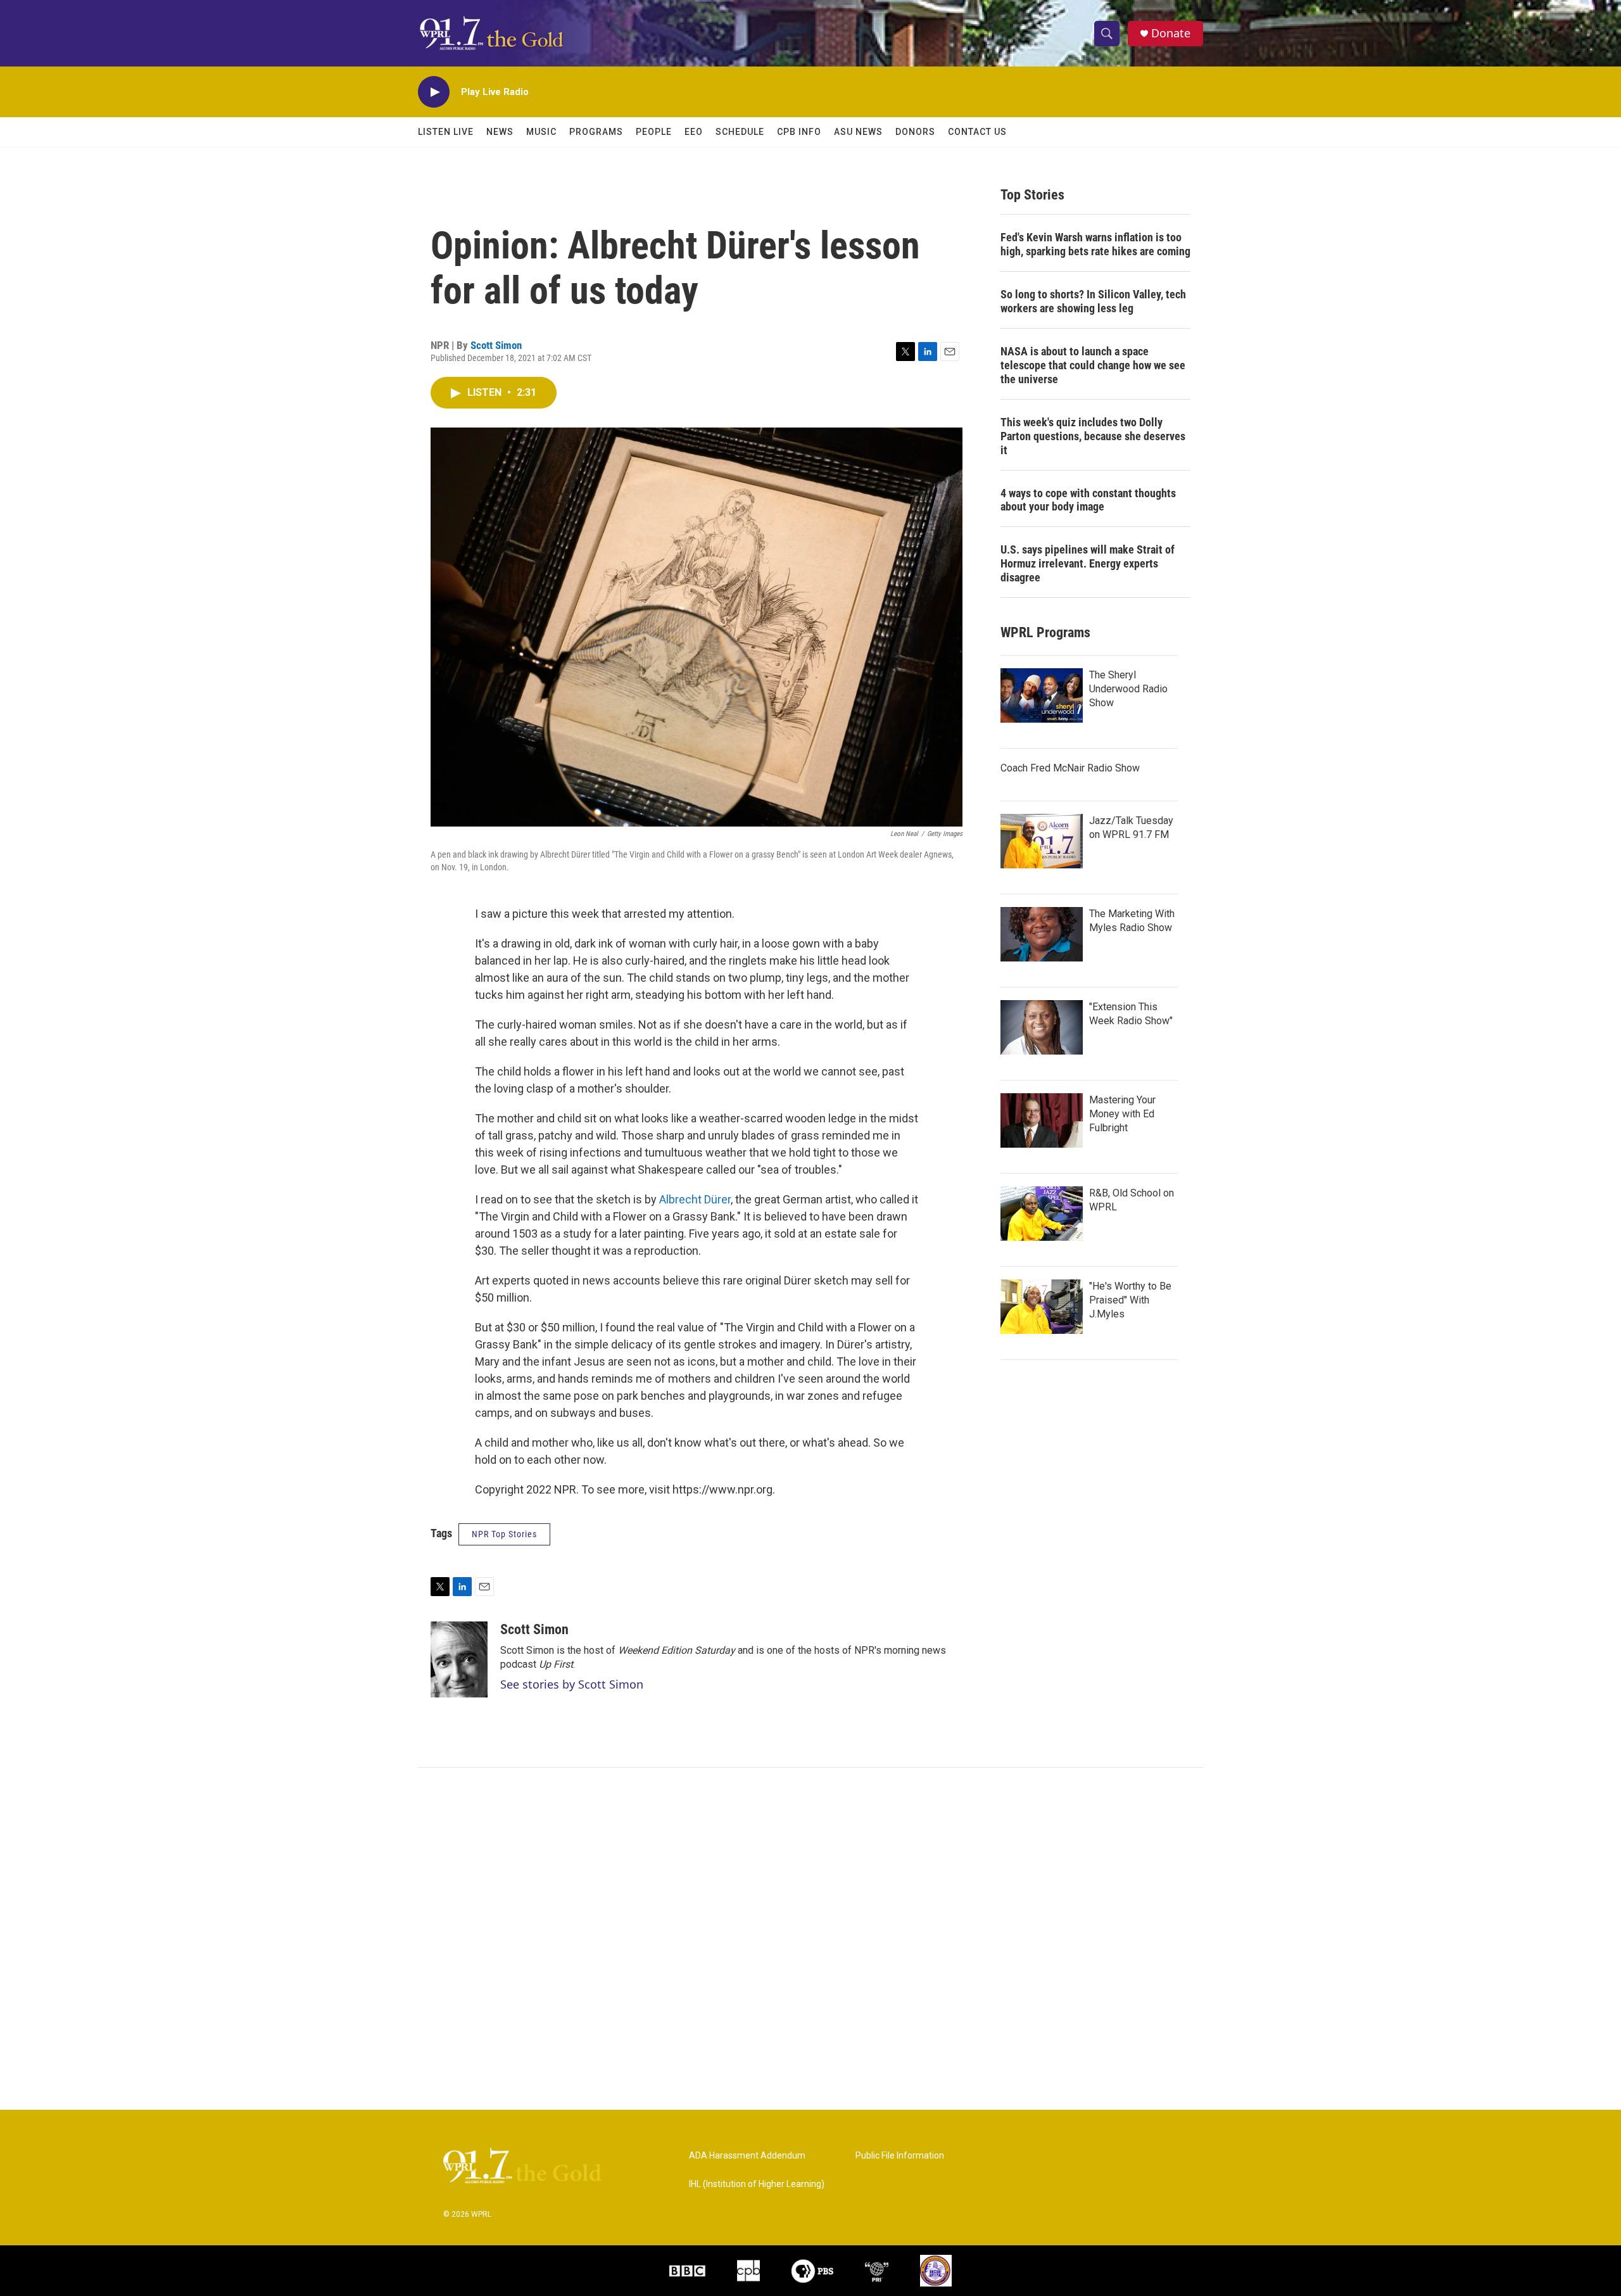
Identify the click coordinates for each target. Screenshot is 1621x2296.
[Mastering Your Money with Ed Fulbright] (1042, 1120)
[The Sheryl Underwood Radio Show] (1042, 695)
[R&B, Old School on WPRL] (1042, 1214)
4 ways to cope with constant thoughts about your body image (1088, 500)
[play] (434, 92)
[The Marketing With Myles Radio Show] (1042, 934)
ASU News (858, 132)
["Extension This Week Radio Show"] (1042, 1027)
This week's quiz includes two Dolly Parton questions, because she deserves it (1093, 436)
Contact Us (977, 132)
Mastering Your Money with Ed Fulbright (1122, 1114)
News (500, 132)
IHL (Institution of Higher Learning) (757, 2184)
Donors (915, 132)
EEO (694, 132)
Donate (1171, 33)
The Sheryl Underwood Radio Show (1128, 689)
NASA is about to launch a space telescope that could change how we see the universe (1093, 365)
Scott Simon (496, 345)
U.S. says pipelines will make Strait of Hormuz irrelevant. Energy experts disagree (1088, 563)
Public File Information (900, 2156)
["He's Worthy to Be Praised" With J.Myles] (1042, 1307)
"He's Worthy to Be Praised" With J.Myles (1130, 1300)
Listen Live (446, 132)
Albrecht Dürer (695, 1199)
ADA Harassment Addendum (747, 2156)
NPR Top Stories (504, 1534)
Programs (596, 132)
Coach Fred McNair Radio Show (1070, 768)
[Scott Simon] (459, 1659)
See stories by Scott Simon (572, 1684)
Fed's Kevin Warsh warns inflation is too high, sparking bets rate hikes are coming (1095, 244)
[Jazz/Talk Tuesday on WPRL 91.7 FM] (1042, 841)
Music (541, 132)
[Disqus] (810, 1939)
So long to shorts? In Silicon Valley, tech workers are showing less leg (1093, 301)
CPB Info (799, 132)
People (654, 132)
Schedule (740, 132)
